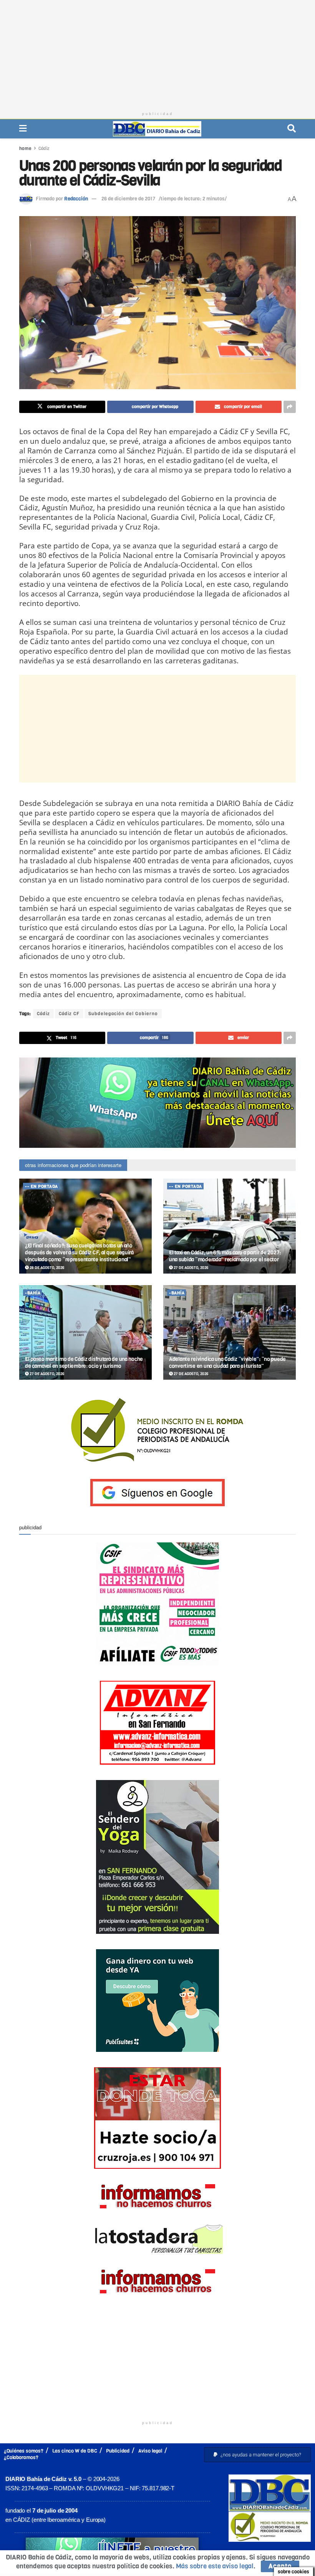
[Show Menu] (23, 129)
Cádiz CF (69, 1014)
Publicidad (118, 2451)
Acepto (280, 2566)
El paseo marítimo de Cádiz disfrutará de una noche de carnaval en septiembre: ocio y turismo (84, 1363)
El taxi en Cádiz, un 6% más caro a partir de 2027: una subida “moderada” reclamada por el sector (225, 1256)
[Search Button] (292, 129)
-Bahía (33, 1293)
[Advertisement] (157, 54)
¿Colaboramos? (21, 2457)
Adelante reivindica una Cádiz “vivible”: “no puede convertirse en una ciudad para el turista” (227, 1363)
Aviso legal (150, 2451)
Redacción (76, 199)
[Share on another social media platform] (290, 407)
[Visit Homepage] (157, 129)
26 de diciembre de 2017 (128, 199)
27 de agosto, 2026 (191, 1268)
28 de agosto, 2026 (46, 1268)
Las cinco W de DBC (75, 2451)
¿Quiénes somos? (24, 2451)
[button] (257, 2455)
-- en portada (41, 1186)
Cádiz (44, 148)
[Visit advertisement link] (157, 1103)
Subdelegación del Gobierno (123, 1014)
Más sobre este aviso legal (215, 2566)
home (25, 148)
